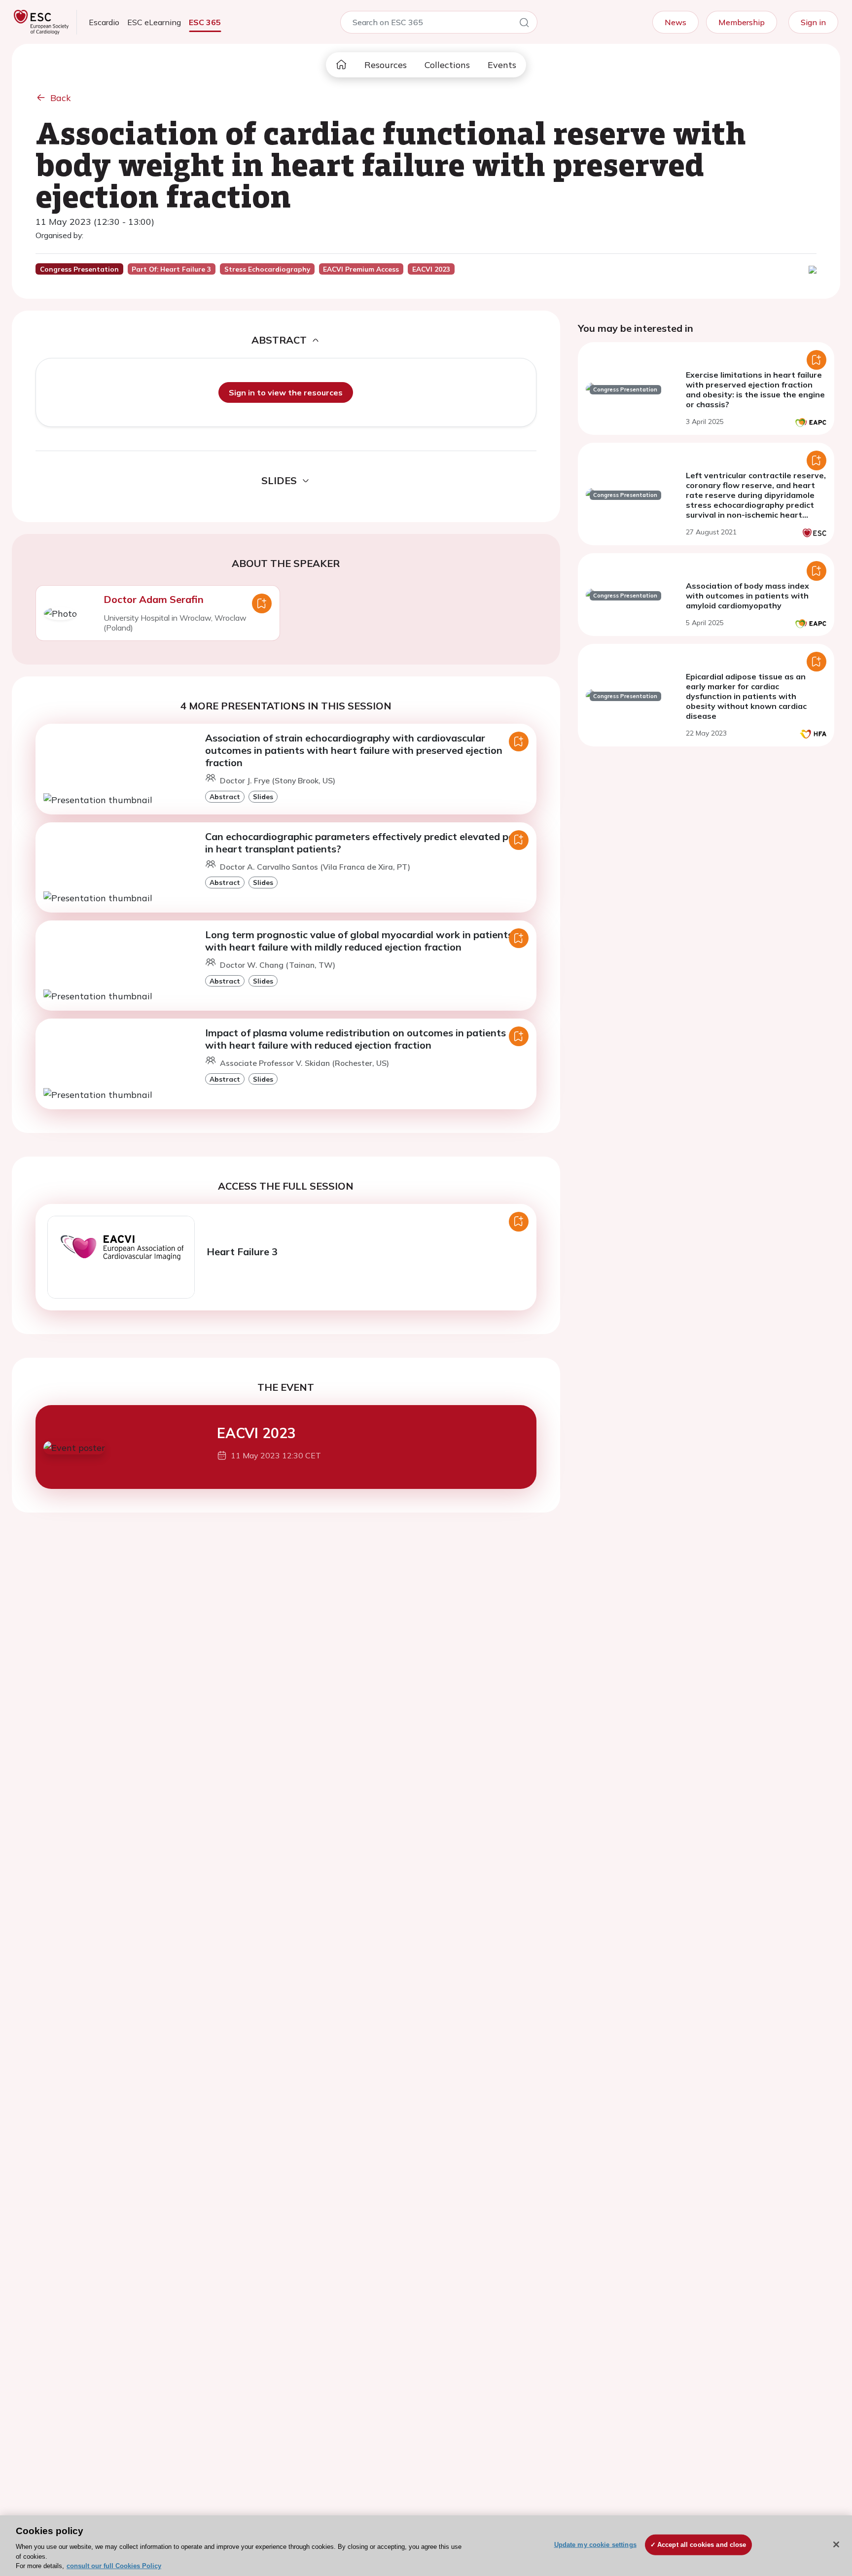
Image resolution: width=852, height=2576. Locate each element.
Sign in (813, 22)
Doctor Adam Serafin (154, 599)
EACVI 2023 (256, 1433)
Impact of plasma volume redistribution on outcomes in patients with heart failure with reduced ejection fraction (355, 1039)
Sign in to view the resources (286, 392)
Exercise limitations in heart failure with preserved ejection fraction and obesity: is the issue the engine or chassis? (755, 389)
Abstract (225, 796)
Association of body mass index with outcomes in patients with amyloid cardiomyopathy (747, 596)
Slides (263, 796)
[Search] (524, 24)
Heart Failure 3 (242, 1252)
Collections (447, 65)
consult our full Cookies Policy (114, 2566)
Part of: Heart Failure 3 (171, 269)
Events (502, 65)
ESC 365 (205, 22)
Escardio (104, 22)
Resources (386, 65)
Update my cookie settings (595, 2545)
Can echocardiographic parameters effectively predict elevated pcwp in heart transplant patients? (367, 843)
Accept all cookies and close (702, 2545)
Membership (742, 22)
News (675, 22)
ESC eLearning (154, 22)
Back (61, 98)
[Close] (836, 2544)
